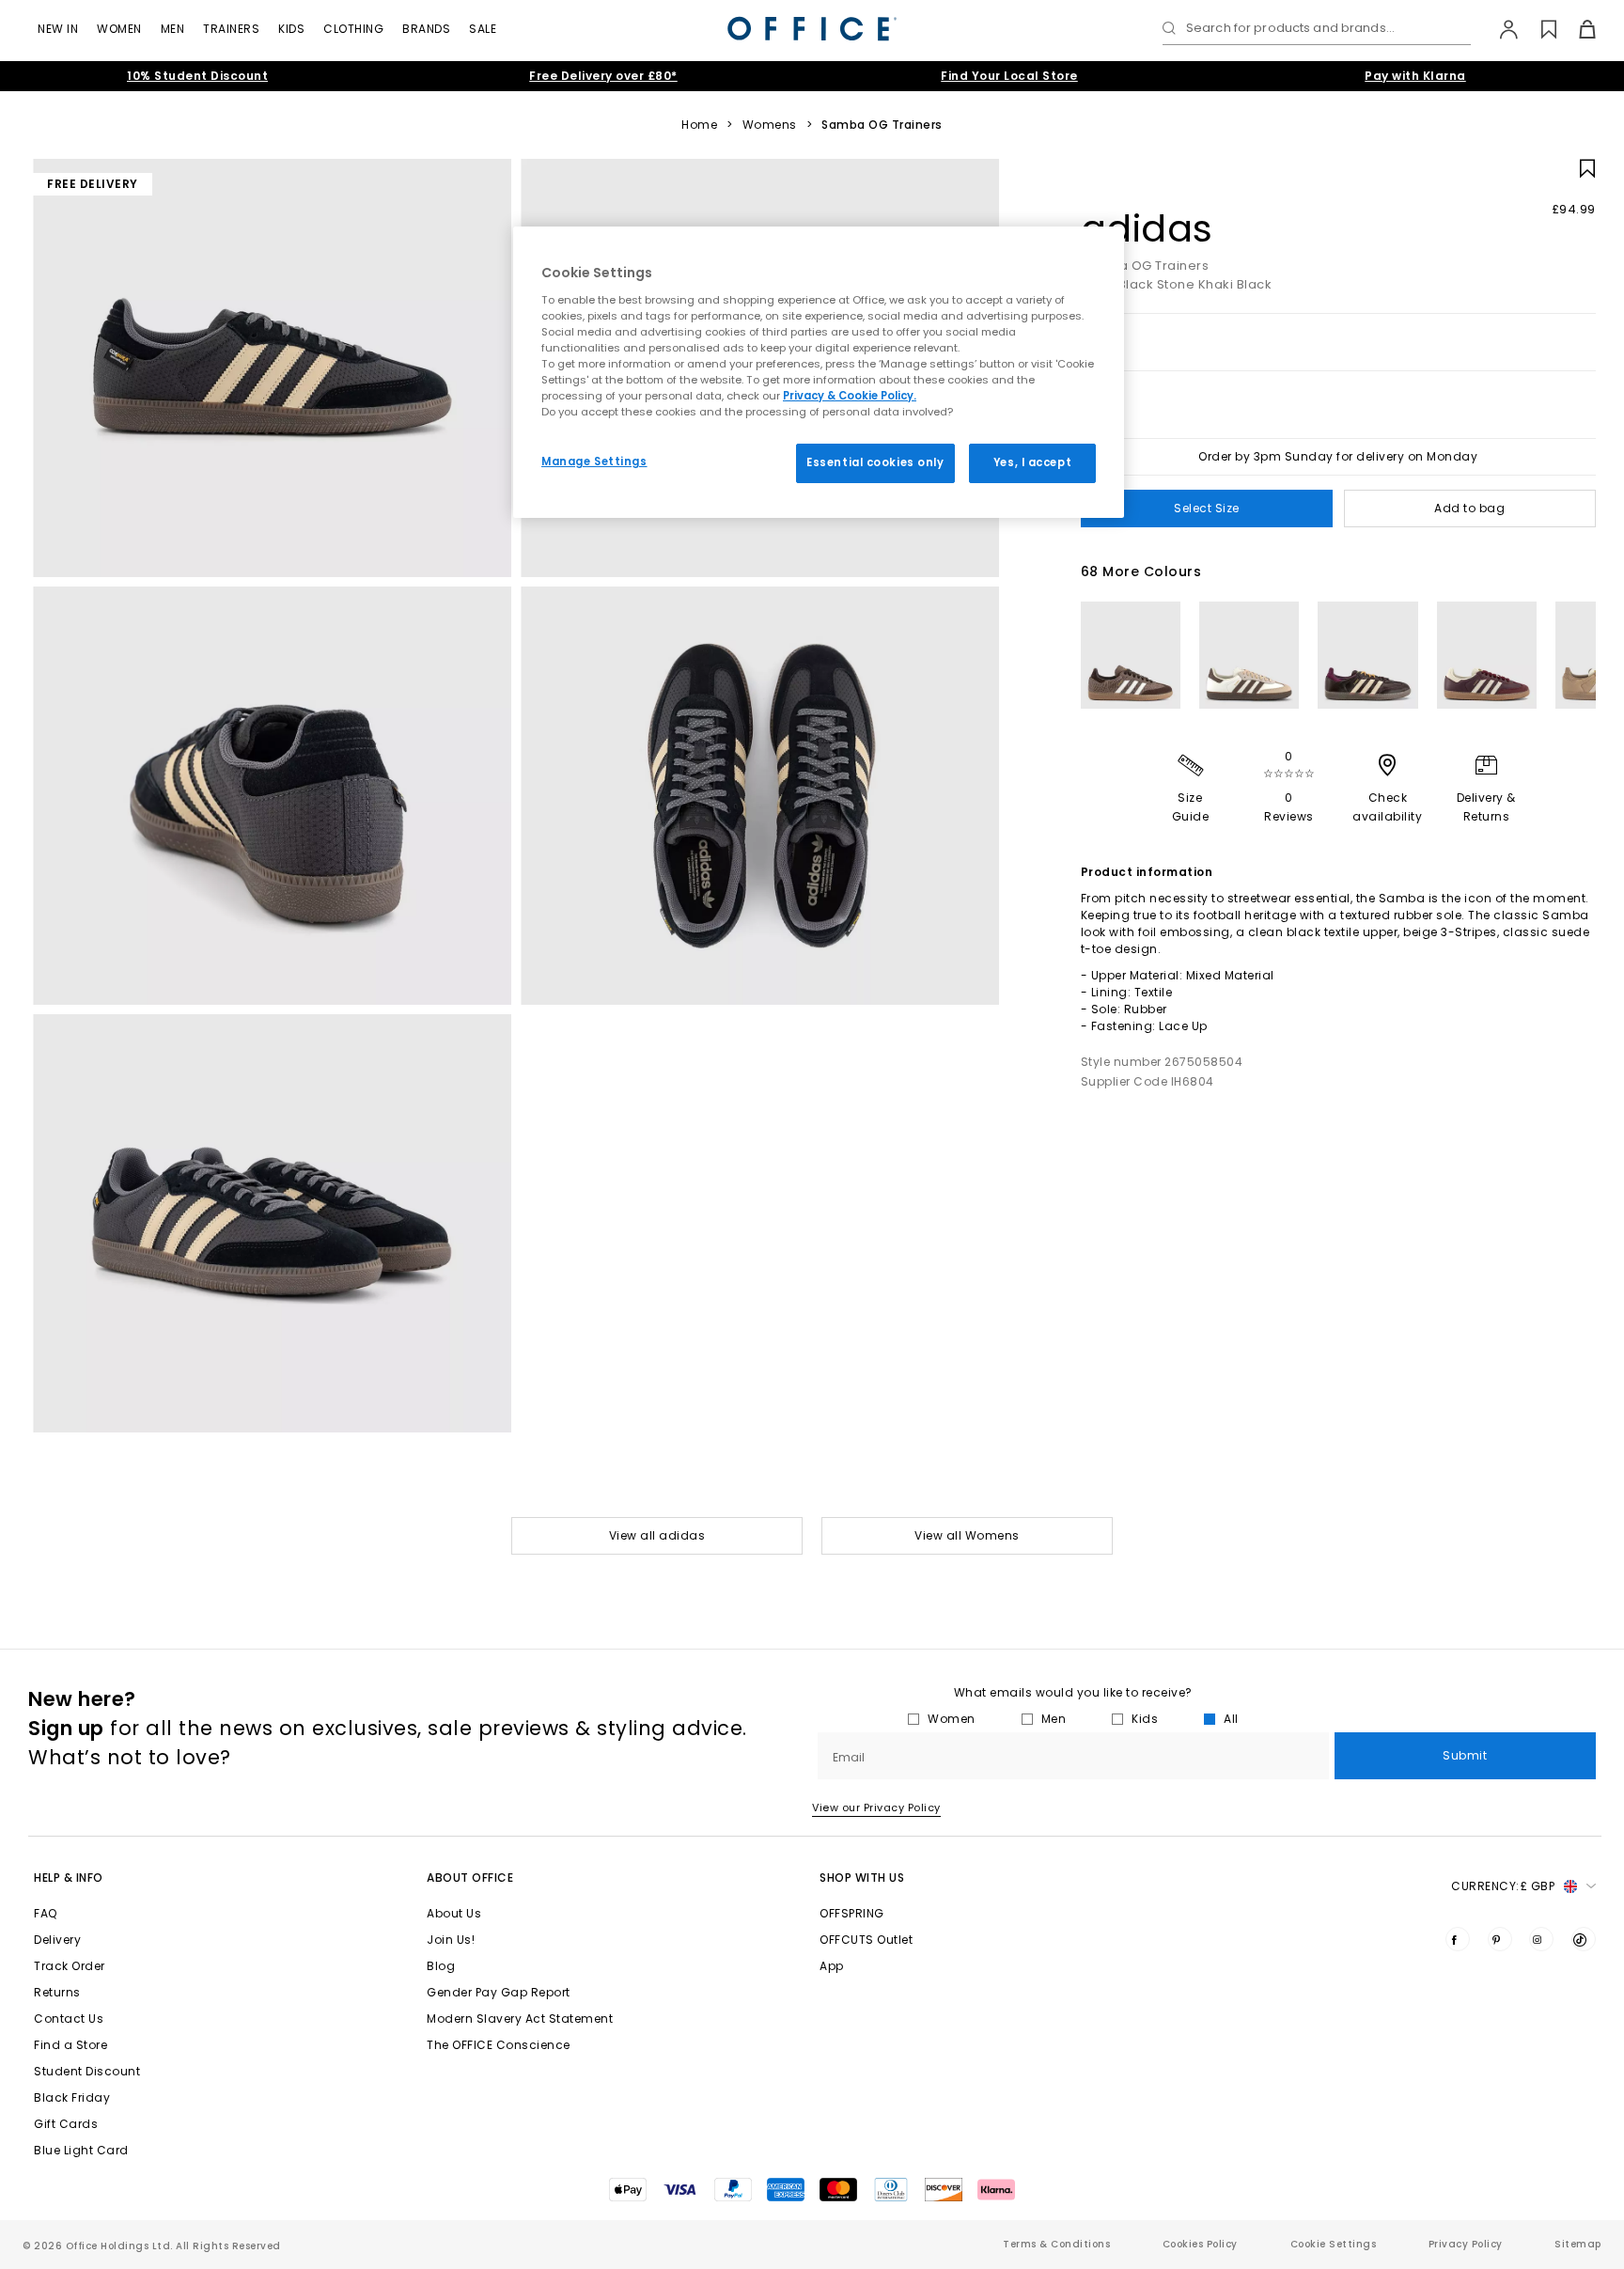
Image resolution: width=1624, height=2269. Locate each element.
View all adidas (657, 1535)
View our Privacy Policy (876, 1807)
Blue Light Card (81, 2150)
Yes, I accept (1032, 462)
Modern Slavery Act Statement (520, 2019)
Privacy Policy (1466, 2244)
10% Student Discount (197, 76)
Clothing (353, 29)
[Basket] (1577, 29)
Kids (291, 29)
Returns (57, 1992)
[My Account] (1499, 29)
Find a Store (70, 2045)
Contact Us (69, 2019)
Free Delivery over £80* (603, 76)
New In (58, 29)
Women (119, 29)
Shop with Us (862, 1878)
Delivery (57, 1940)
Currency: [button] (1503, 1886)
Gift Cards (66, 2124)
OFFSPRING (852, 1913)
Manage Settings (594, 462)
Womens (770, 125)
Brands (426, 29)
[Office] (812, 29)
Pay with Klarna (1415, 76)
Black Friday (72, 2097)
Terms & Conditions (1056, 2244)
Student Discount (87, 2071)
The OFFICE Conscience (499, 2045)
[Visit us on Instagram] (1541, 1939)
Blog (441, 1966)
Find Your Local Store (1009, 76)
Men (173, 29)
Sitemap (1578, 2244)
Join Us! (451, 1940)
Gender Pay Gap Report (499, 1992)
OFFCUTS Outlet (866, 1940)
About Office (470, 1878)
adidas (1147, 228)
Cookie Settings (1334, 2244)
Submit (1465, 1755)
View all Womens (967, 1535)
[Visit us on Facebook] (1458, 1939)
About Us (454, 1913)
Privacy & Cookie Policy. (850, 396)
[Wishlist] (1538, 29)
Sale (483, 29)
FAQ (46, 1913)
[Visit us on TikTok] (1584, 1939)
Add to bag (1469, 508)
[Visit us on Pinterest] (1500, 1939)
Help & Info (69, 1878)
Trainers (231, 29)
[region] (819, 372)
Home (699, 125)
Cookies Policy (1200, 2244)
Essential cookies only (875, 462)
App (832, 1966)
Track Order (70, 1966)
